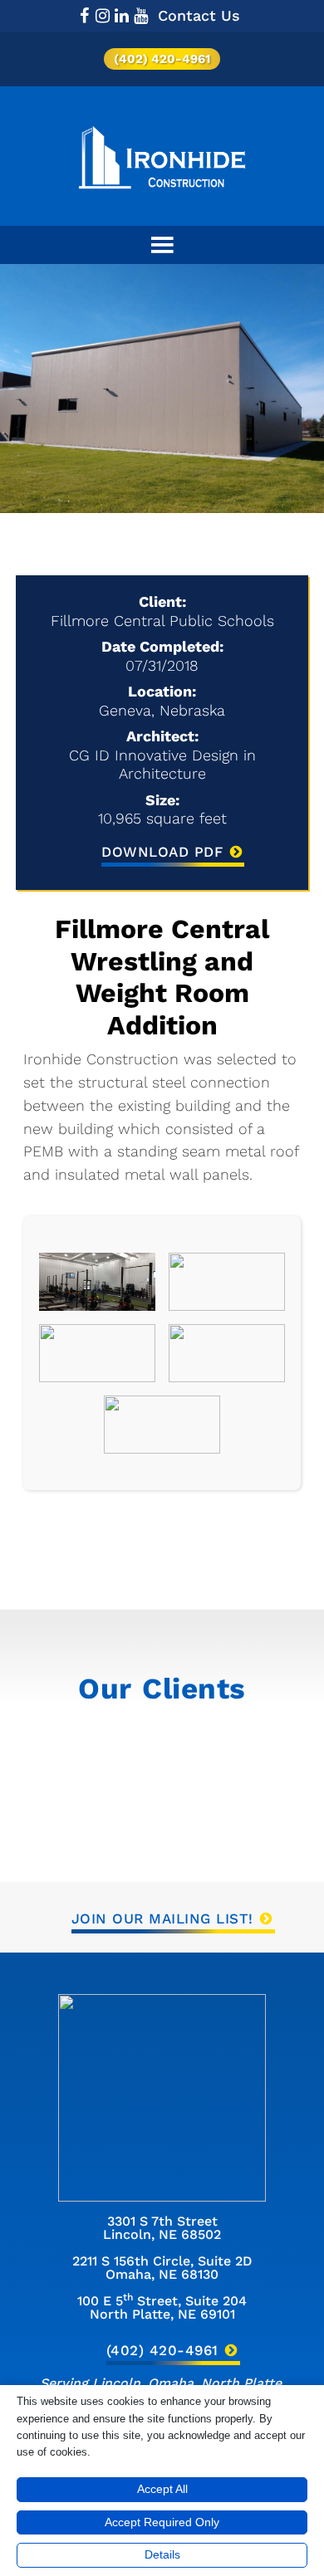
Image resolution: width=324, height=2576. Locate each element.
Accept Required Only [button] (162, 2522)
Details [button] (162, 2554)
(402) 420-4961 (162, 59)
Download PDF (162, 852)
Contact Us (199, 15)
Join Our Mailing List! (162, 1919)
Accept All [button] (162, 2489)
